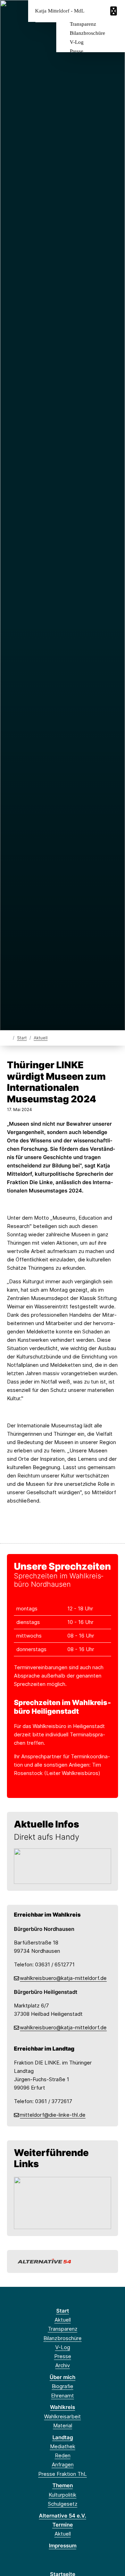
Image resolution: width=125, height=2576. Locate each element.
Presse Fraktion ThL (62, 2474)
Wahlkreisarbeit (62, 2416)
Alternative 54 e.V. (62, 2516)
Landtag (63, 2437)
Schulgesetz (63, 2504)
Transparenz (83, 24)
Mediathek (63, 2446)
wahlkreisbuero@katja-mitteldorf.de (63, 1978)
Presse (77, 51)
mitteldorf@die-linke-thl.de (53, 2115)
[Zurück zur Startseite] (9, 1037)
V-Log (77, 42)
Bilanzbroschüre (87, 33)
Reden (63, 2455)
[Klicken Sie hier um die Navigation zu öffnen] (114, 11)
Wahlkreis (62, 2407)
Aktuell (41, 1038)
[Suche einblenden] (95, 11)
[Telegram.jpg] (62, 1866)
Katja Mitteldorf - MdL (60, 11)
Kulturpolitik (62, 2495)
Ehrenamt (62, 2396)
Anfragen (63, 2464)
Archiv (62, 2365)
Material (63, 2426)
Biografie (62, 2386)
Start (22, 1038)
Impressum (63, 2546)
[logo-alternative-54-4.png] (62, 2261)
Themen (63, 2485)
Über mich (62, 2377)
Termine (63, 2525)
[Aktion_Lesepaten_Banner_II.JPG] (62, 2202)
